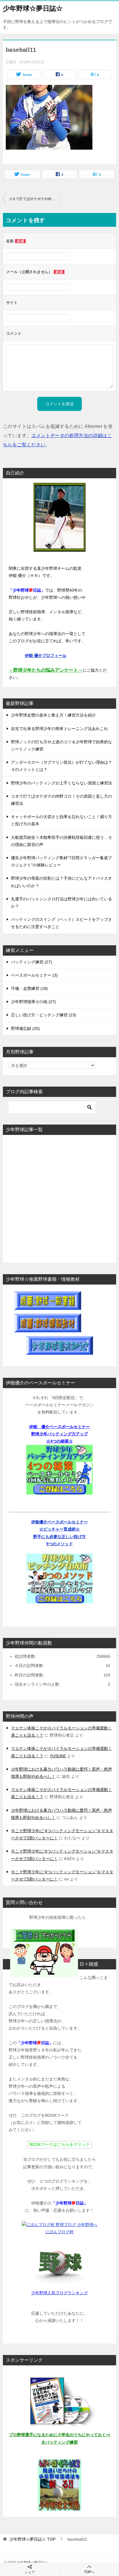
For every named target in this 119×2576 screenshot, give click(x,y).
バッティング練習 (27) (31, 962)
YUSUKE (58, 1756)
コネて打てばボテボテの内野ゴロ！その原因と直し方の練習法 (34, 199)
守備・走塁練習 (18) (29, 988)
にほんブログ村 (59, 2232)
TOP (32, 2539)
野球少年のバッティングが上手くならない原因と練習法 (62, 783)
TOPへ (89, 2572)
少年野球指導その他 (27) (34, 1002)
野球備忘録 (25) (25, 1028)
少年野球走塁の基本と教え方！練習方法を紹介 (53, 715)
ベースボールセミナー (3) (34, 975)
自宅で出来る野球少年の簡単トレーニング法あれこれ (59, 729)
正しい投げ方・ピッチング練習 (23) (44, 1015)
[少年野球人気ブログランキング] (59, 2263)
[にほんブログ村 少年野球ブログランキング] (59, 2225)
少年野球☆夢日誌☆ (33, 8)
